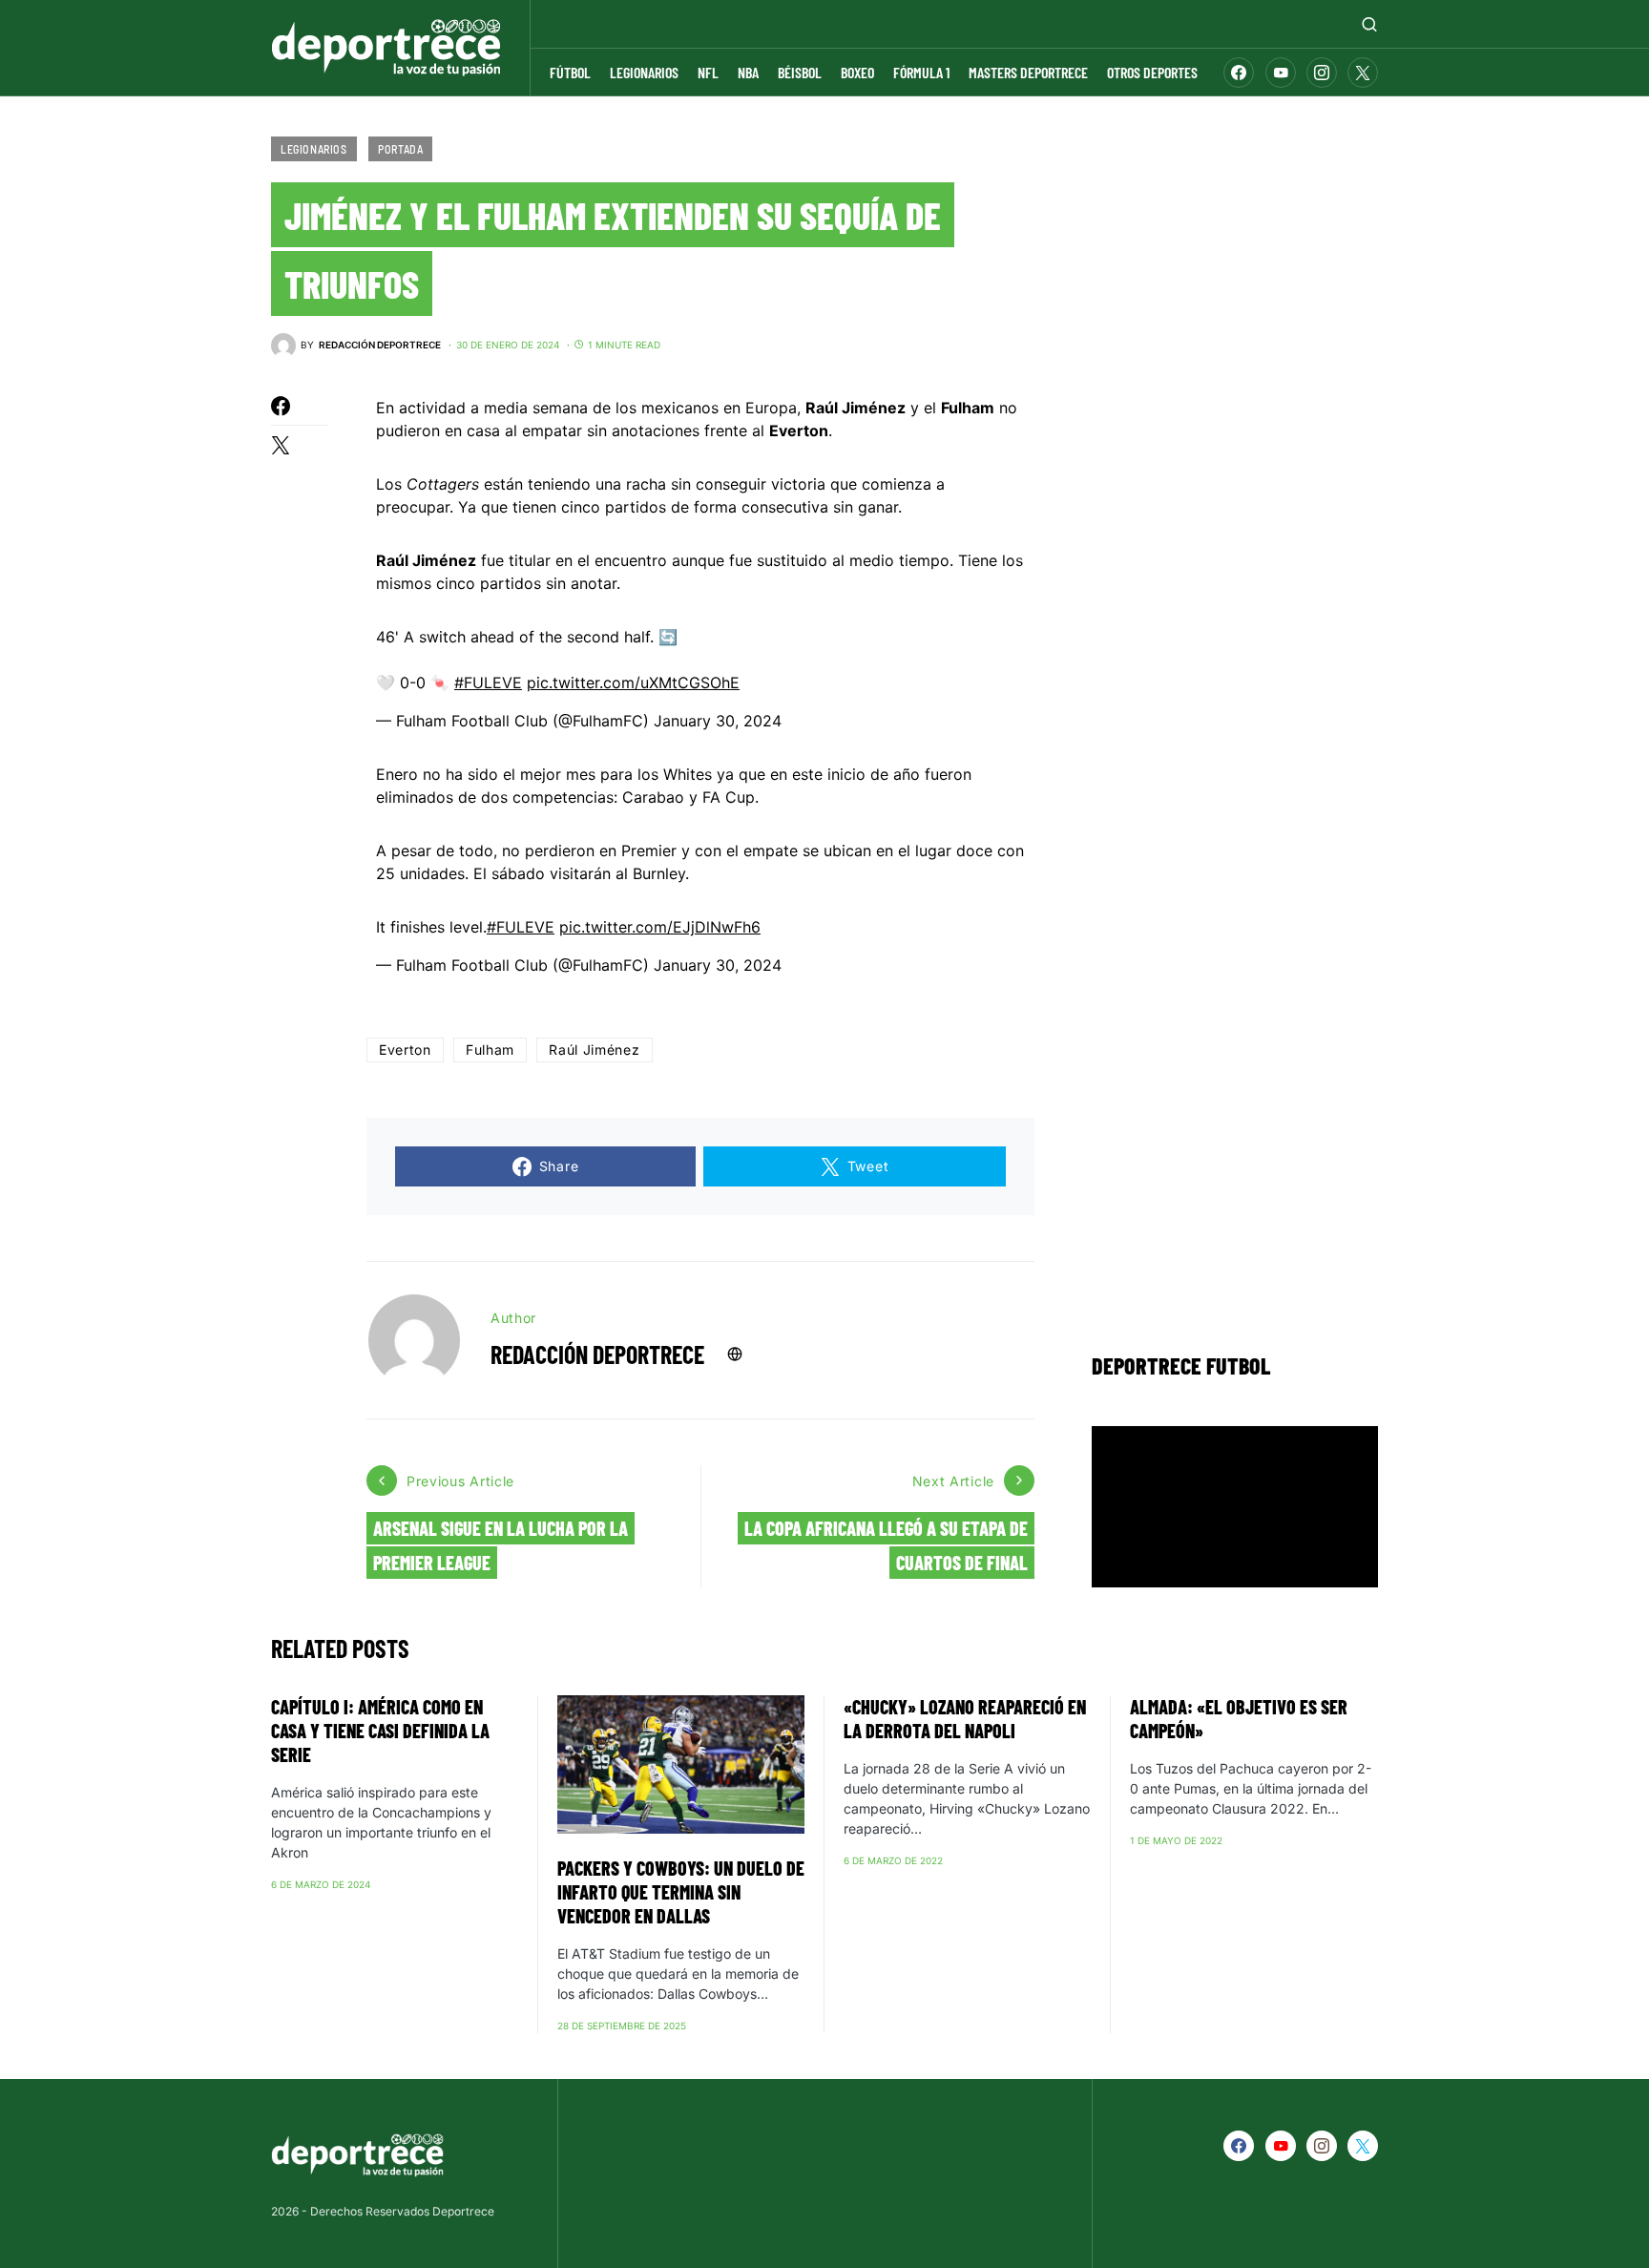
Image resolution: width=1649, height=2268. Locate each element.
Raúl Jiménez (594, 1050)
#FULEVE (488, 682)
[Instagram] (1322, 73)
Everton (405, 1050)
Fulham (490, 1050)
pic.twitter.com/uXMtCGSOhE (633, 682)
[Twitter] (1363, 73)
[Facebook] (1239, 73)
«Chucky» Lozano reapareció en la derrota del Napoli (965, 1719)
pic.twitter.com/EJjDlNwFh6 (660, 927)
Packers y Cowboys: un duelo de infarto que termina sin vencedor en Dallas (681, 1892)
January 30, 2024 (718, 721)
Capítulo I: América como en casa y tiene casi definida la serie (380, 1731)
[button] (1369, 24)
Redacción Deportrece (597, 1354)
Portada (400, 149)
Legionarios (314, 149)
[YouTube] (1281, 73)
